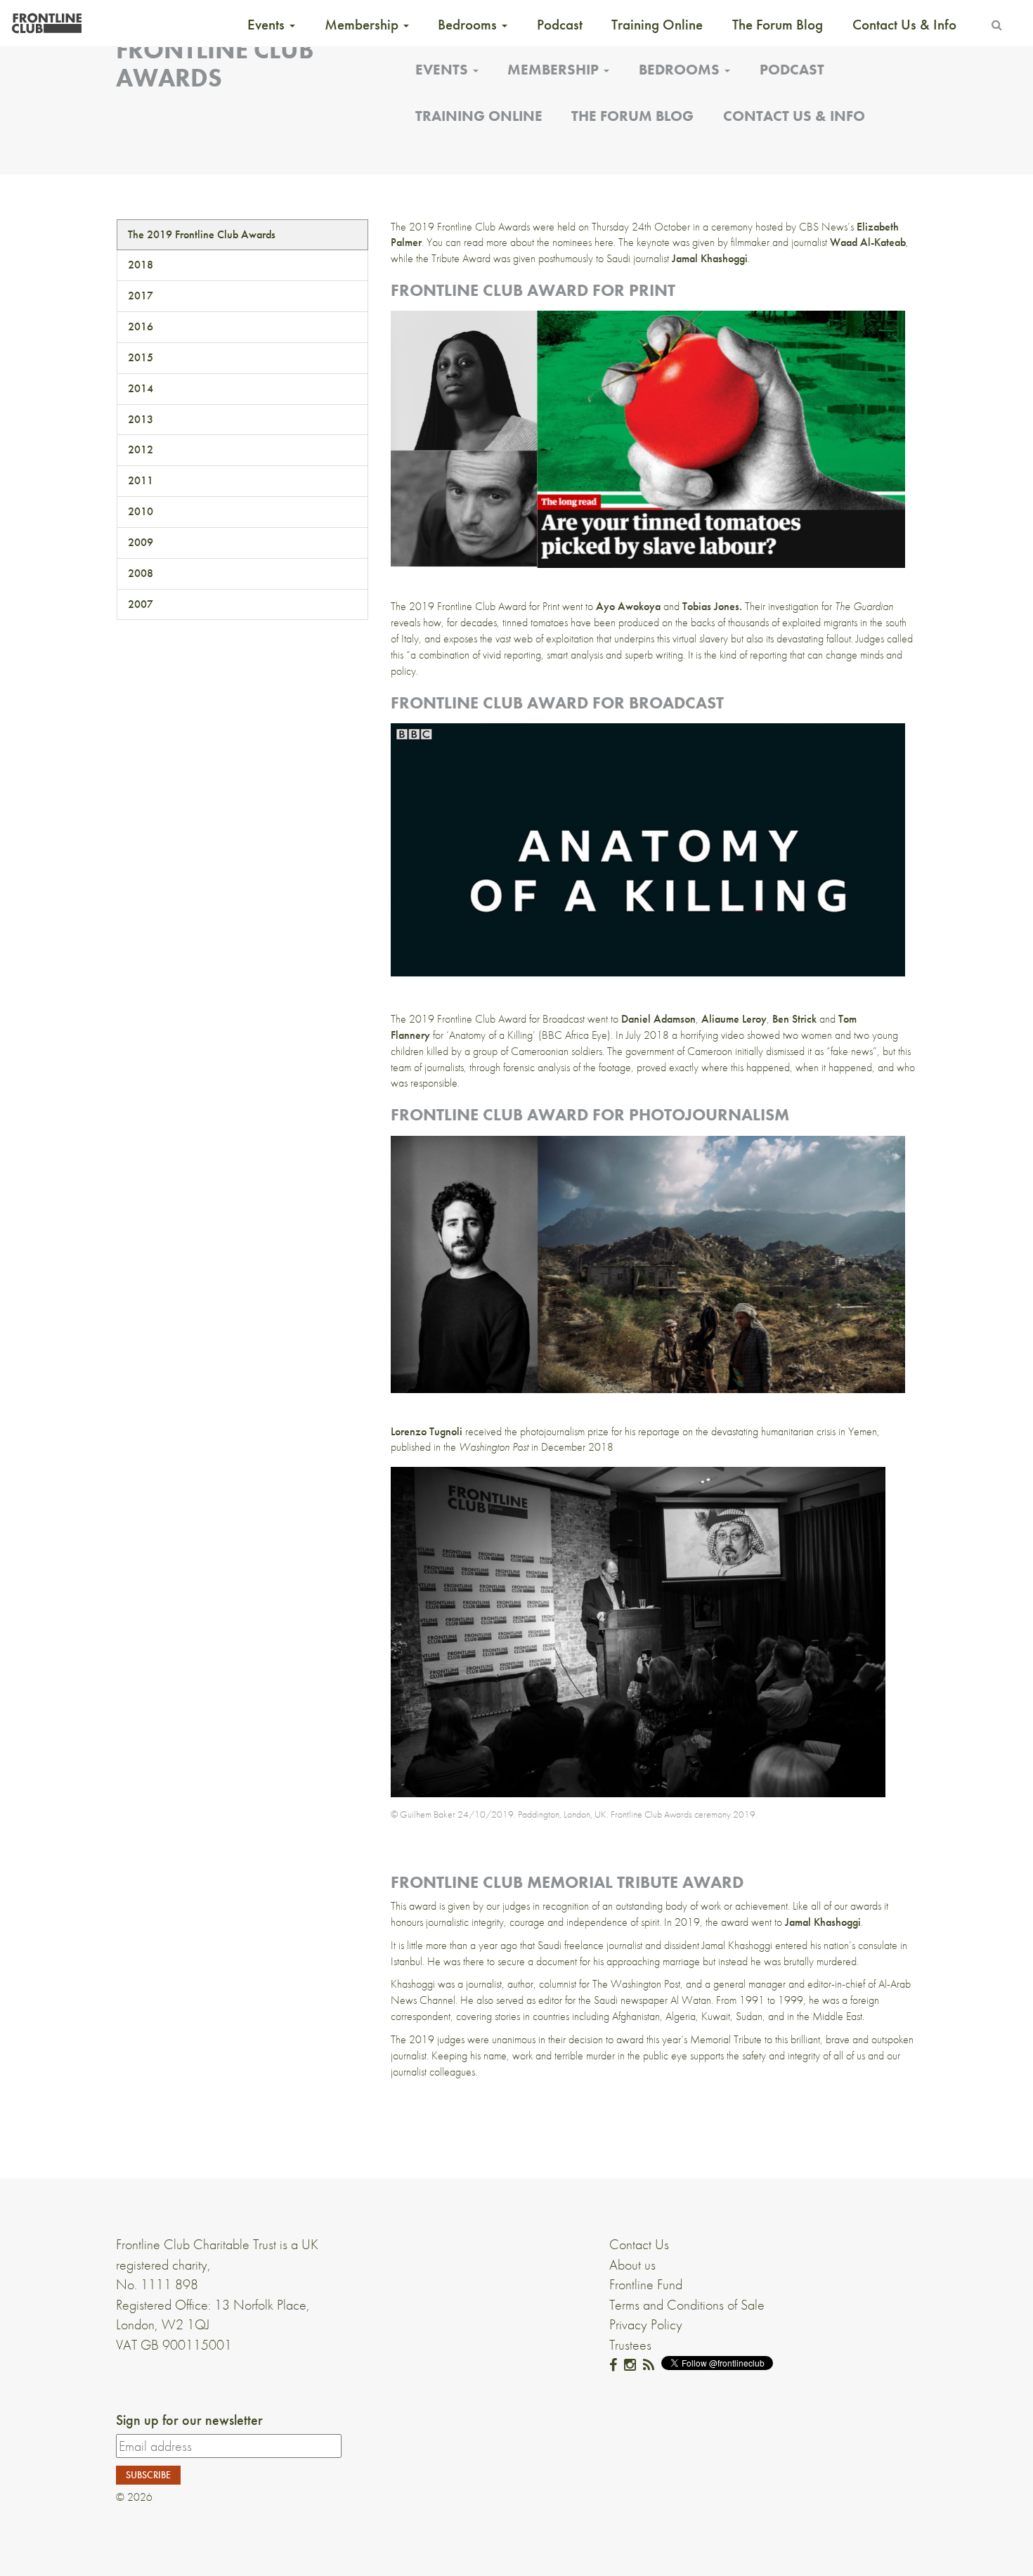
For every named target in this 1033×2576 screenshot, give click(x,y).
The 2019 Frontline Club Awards (202, 234)
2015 (141, 357)
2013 (141, 419)
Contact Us (639, 2244)
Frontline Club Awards (215, 64)
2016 (141, 326)
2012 (141, 449)
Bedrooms (469, 25)
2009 (141, 542)
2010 (141, 511)
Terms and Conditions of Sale (687, 2305)
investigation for (831, 606)
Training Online (657, 25)
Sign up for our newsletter (189, 2420)
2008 (141, 573)
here (604, 242)
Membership (363, 25)
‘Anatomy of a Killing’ (491, 1035)
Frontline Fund (646, 2284)
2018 (141, 265)
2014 (141, 388)
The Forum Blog (778, 25)
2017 (141, 296)
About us (632, 2265)
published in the (460, 1447)
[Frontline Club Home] (46, 19)
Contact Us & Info (904, 25)
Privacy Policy (646, 2324)
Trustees (630, 2345)
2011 (141, 480)
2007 (141, 604)
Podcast (560, 25)
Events (268, 25)
